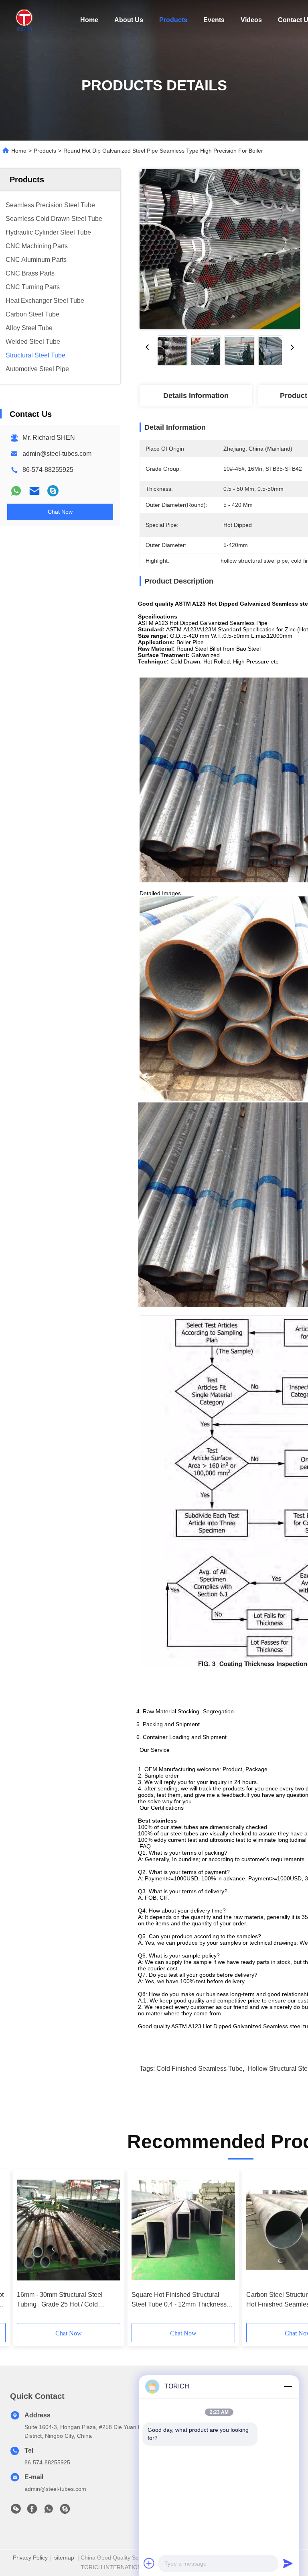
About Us (129, 20)
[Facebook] (32, 2511)
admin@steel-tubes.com (57, 454)
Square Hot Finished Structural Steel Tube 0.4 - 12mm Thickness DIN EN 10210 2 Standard (179, 2300)
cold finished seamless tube (200, 2069)
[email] (34, 491)
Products (173, 20)
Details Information (196, 396)
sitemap (64, 2558)
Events (214, 20)
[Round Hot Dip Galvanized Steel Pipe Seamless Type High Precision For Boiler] (220, 249)
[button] (53, 2249)
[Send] (288, 2563)
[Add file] (149, 2563)
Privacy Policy (30, 2558)
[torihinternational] (53, 491)
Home (89, 20)
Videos (251, 20)
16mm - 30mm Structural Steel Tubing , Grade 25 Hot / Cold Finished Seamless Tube (60, 2300)
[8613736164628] (49, 2511)
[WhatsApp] (16, 491)
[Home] (24, 20)
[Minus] (288, 2386)
